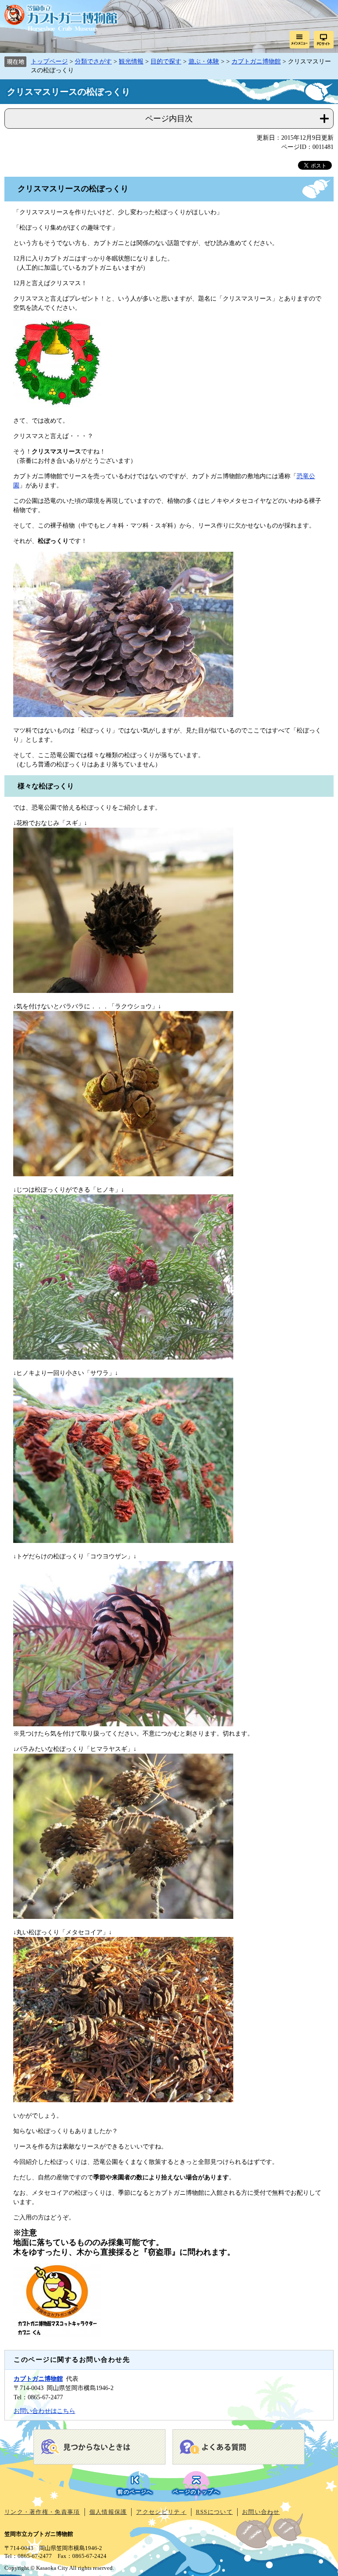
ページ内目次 (169, 119)
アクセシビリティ (161, 2512)
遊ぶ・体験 (204, 61)
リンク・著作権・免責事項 (42, 2512)
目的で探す (166, 61)
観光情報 (131, 61)
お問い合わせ (261, 2512)
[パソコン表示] (324, 40)
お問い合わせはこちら (44, 2411)
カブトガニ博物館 (256, 61)
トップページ (49, 61)
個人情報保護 (108, 2512)
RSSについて (214, 2512)
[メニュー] (299, 40)
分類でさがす (93, 61)
